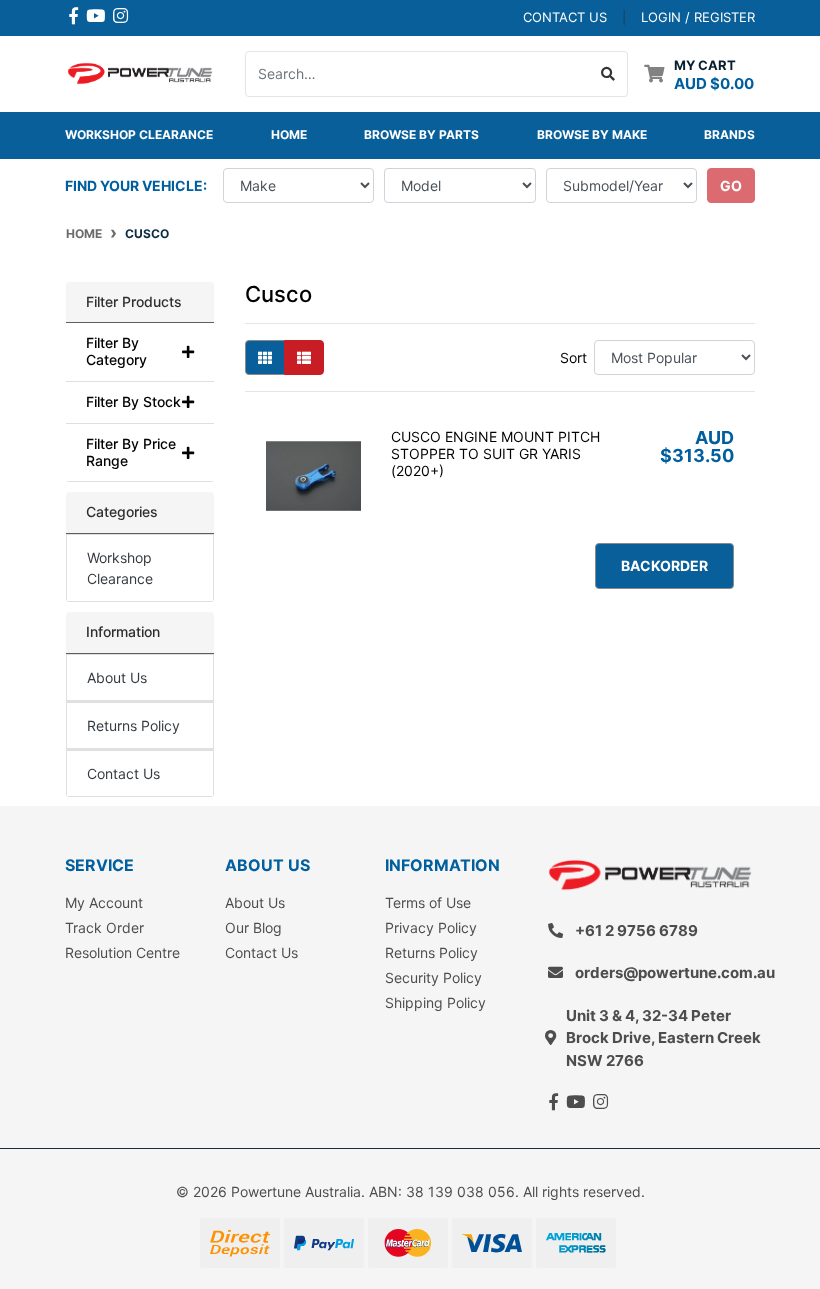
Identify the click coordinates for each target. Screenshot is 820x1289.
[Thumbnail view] (265, 357)
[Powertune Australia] (140, 71)
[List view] (304, 357)
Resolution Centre (122, 952)
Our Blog (253, 927)
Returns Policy (133, 725)
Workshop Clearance (139, 134)
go (731, 185)
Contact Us (123, 773)
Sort (573, 357)
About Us (117, 677)
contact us (565, 17)
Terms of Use (428, 902)
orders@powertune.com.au (675, 972)
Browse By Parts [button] (421, 134)
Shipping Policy (435, 1002)
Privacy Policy (431, 927)
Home (289, 134)
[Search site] (608, 74)
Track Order (104, 927)
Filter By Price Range (131, 452)
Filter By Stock (133, 402)
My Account (104, 902)
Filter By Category (116, 351)
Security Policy (433, 977)
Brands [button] (729, 134)
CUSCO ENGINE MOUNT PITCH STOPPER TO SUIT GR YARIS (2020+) (495, 453)
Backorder (664, 565)
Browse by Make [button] (592, 134)
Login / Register (698, 17)
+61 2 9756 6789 (636, 930)
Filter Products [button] (134, 302)
